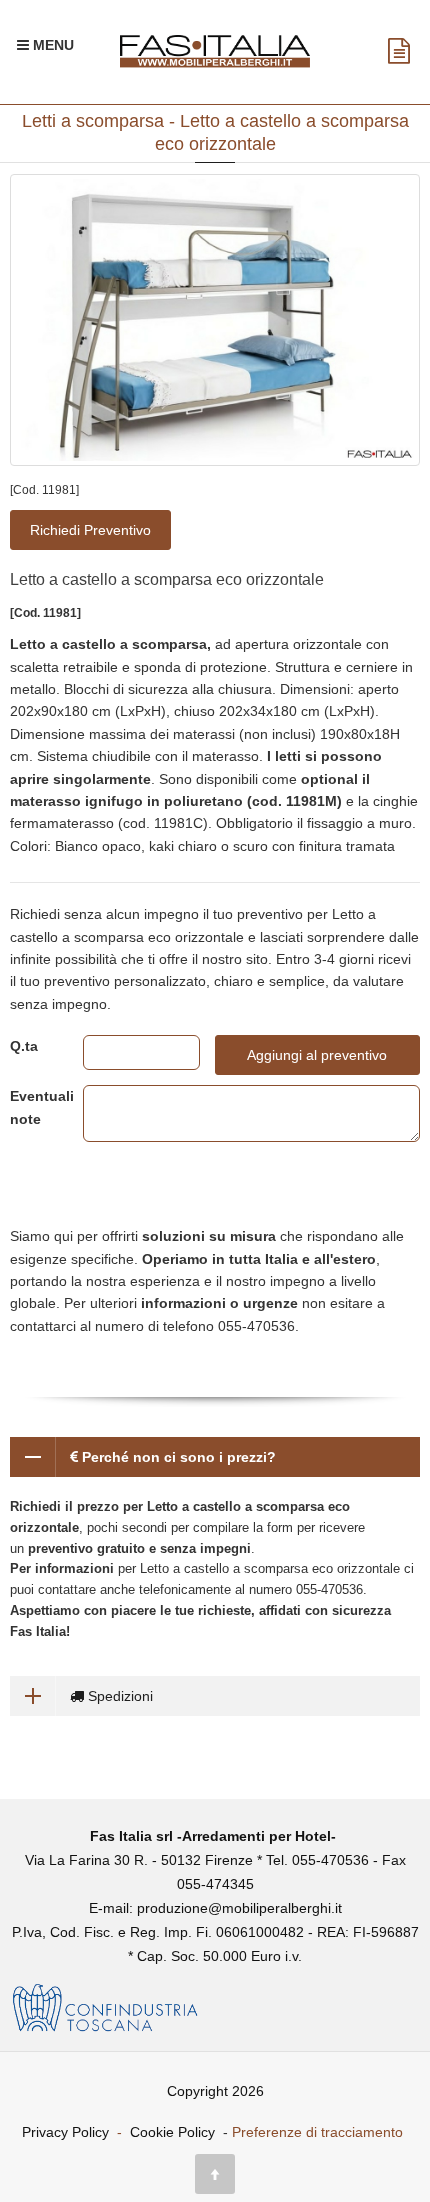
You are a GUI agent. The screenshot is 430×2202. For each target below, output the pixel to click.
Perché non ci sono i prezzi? (177, 1457)
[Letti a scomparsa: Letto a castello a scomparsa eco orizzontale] (215, 320)
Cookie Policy (172, 2132)
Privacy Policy (65, 2132)
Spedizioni (118, 1696)
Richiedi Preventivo (90, 530)
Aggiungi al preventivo (317, 1055)
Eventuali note (31, 1107)
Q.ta (24, 1046)
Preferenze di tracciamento (317, 2132)
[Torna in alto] (215, 2174)
